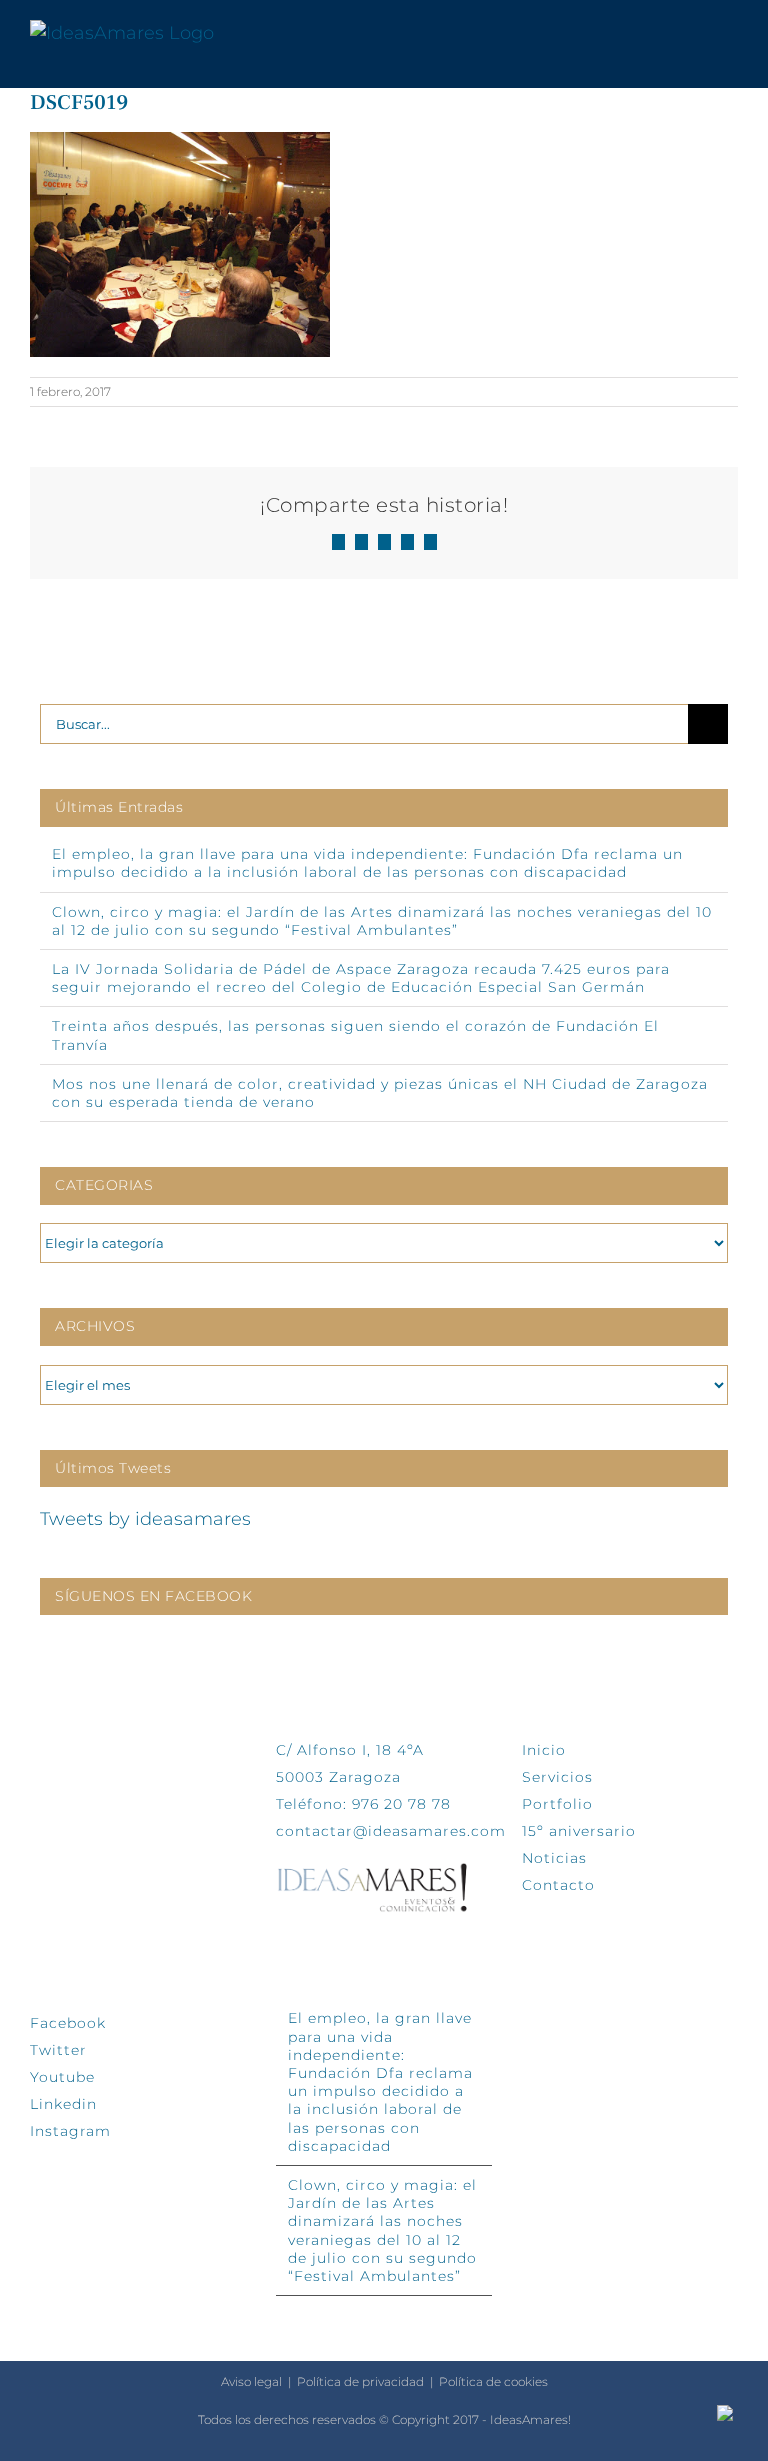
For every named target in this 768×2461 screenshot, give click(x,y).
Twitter (58, 2050)
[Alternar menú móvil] (730, 33)
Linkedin (63, 2104)
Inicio (544, 1750)
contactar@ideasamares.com (391, 1831)
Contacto (558, 1885)
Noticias (554, 1858)
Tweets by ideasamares (145, 1519)
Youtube (62, 2077)
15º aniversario (579, 1831)
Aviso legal (251, 2381)
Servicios (557, 1777)
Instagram (70, 2131)
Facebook (68, 2023)
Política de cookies (493, 2381)
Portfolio (557, 1804)
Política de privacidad (360, 2381)
